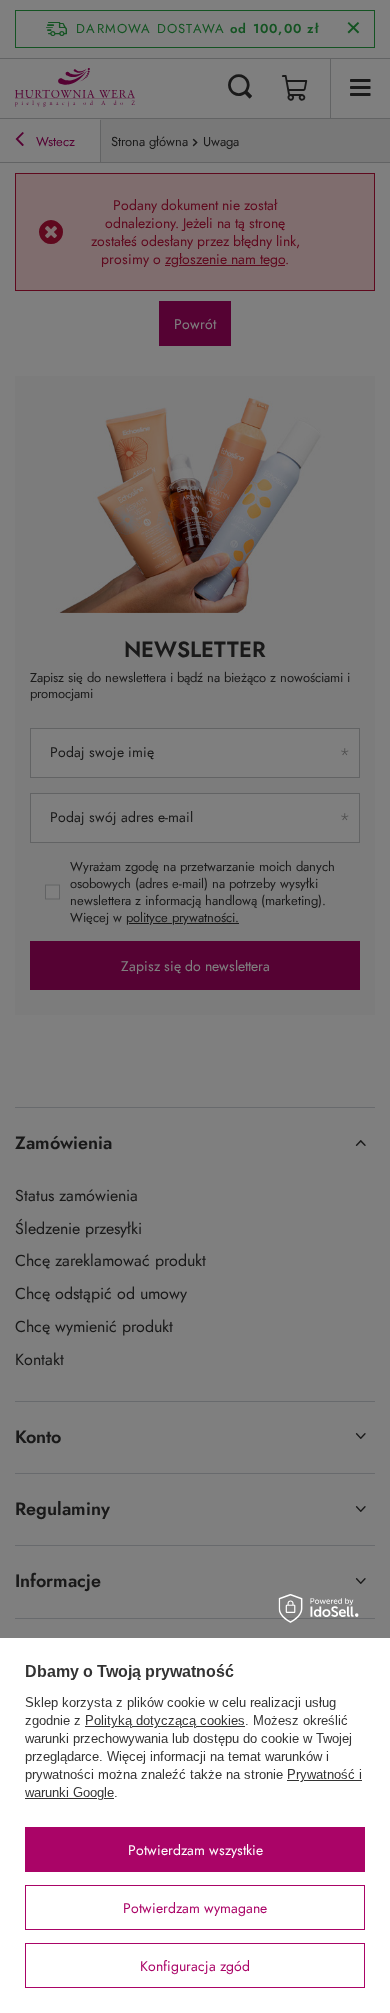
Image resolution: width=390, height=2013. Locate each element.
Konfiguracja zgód (195, 1966)
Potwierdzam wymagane (195, 1908)
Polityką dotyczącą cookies (165, 1720)
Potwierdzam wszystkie (195, 1850)
